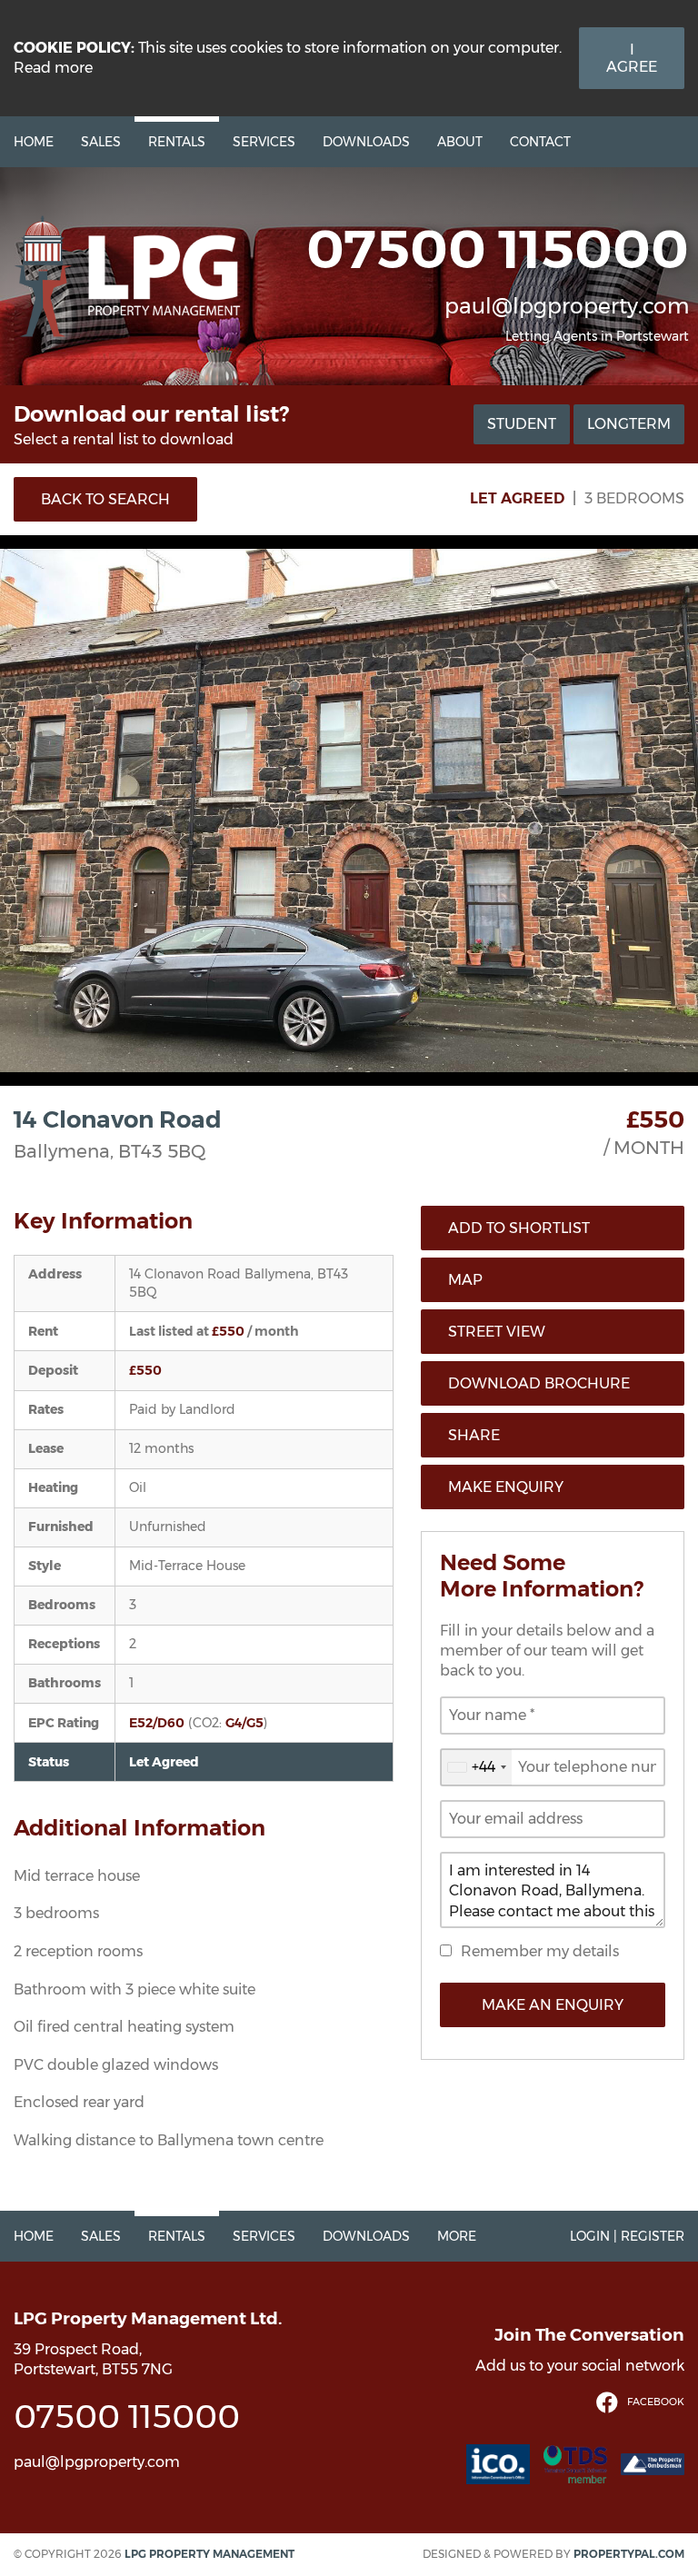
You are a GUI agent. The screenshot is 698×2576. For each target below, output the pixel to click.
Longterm (629, 424)
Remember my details (540, 1951)
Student (522, 424)
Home (34, 142)
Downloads (366, 142)
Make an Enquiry (553, 2005)
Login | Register (627, 2236)
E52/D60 (157, 1723)
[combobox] (476, 1767)
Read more (53, 68)
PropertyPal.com (629, 2554)
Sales (101, 142)
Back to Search (105, 499)
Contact (540, 142)
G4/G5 (244, 1723)
